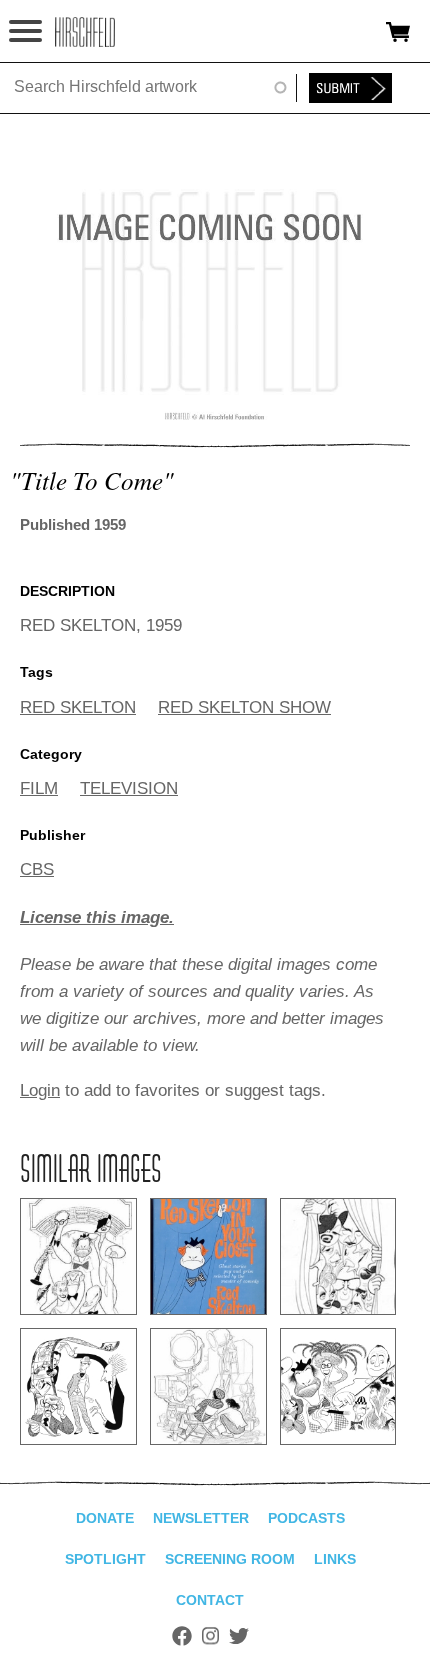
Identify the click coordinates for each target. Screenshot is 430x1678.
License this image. (97, 917)
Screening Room (230, 1559)
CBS (37, 869)
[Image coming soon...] (215, 416)
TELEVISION (129, 788)
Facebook (182, 1636)
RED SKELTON (78, 707)
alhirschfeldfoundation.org (85, 32)
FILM (39, 788)
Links (335, 1559)
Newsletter (201, 1518)
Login (40, 1090)
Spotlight (105, 1559)
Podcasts (306, 1518)
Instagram (210, 1636)
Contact (210, 1600)
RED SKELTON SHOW (244, 707)
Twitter (239, 1636)
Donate (105, 1518)
